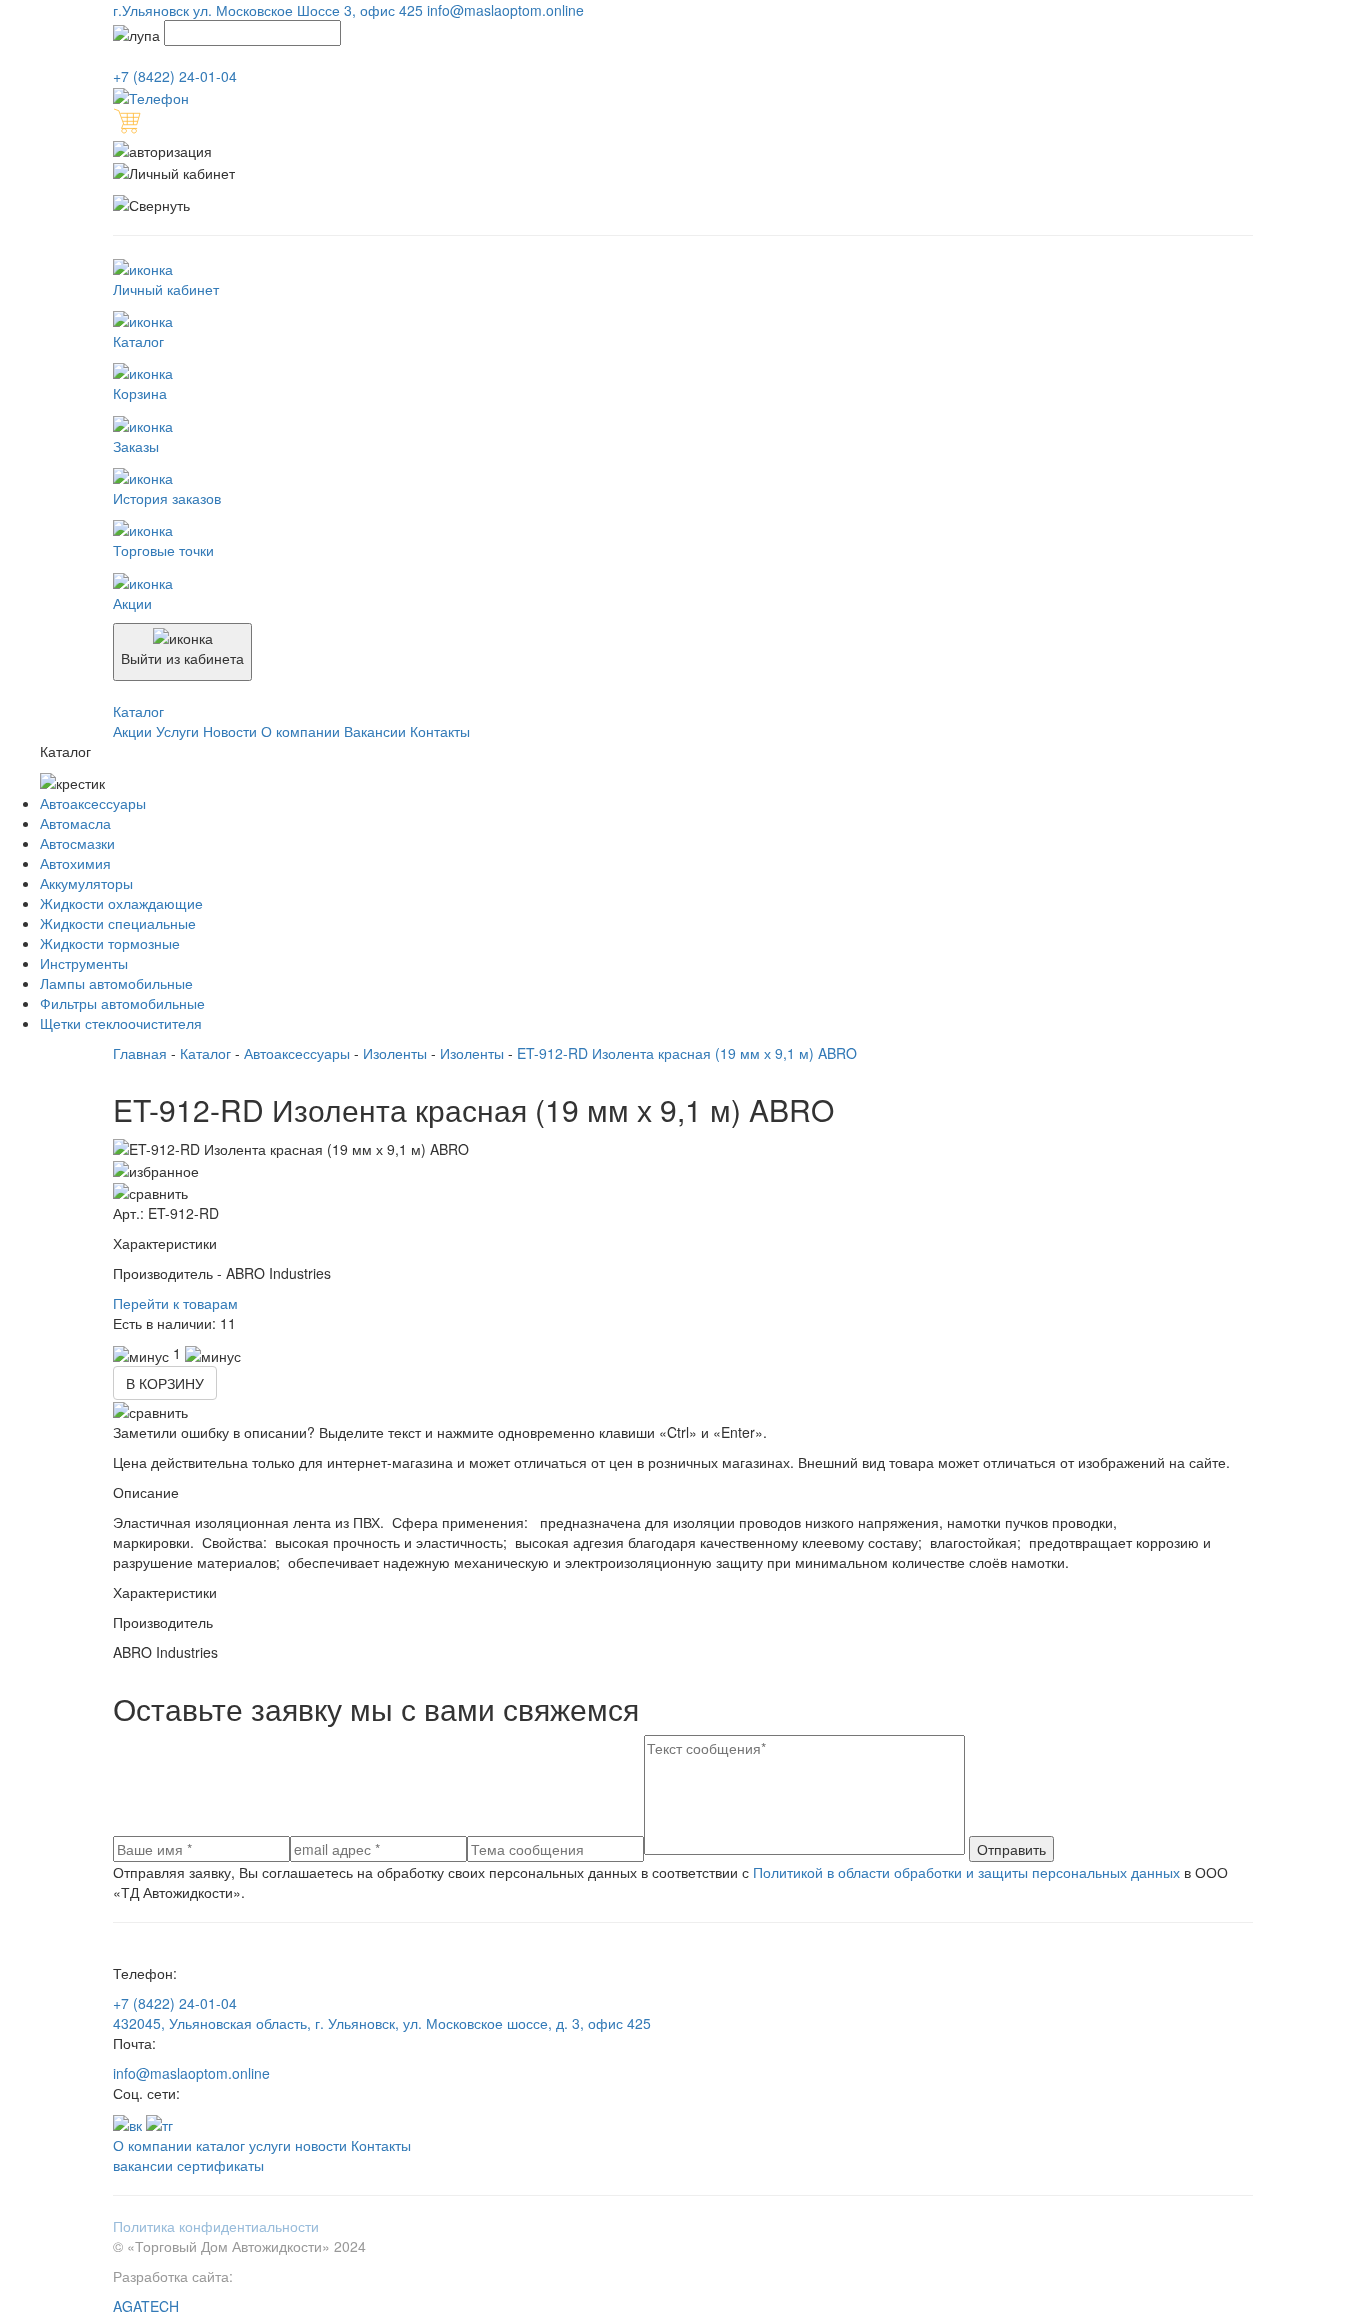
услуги (270, 2145)
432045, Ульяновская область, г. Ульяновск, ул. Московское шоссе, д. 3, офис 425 (382, 2023)
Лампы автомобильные (116, 983)
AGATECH (146, 2306)
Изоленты (395, 1053)
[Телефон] (151, 96)
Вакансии (377, 731)
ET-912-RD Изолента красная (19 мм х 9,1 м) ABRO (687, 1053)
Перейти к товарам (175, 1303)
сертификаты (220, 2165)
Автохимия (75, 863)
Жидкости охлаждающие (121, 903)
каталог (220, 2145)
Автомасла (75, 823)
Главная (140, 1053)
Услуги (179, 731)
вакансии (143, 2165)
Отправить (1011, 1849)
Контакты (440, 731)
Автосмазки (77, 843)
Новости (232, 731)
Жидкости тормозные (110, 943)
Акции (134, 731)
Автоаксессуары (93, 803)
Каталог (205, 1053)
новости (321, 2145)
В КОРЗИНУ (165, 1383)
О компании (302, 731)
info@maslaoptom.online (191, 2073)
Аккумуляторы (86, 883)
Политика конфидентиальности (216, 2226)
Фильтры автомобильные (122, 1003)
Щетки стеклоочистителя (121, 1023)
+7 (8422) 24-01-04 (175, 2003)
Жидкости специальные (118, 923)
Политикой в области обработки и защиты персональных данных (966, 1872)
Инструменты (84, 963)
